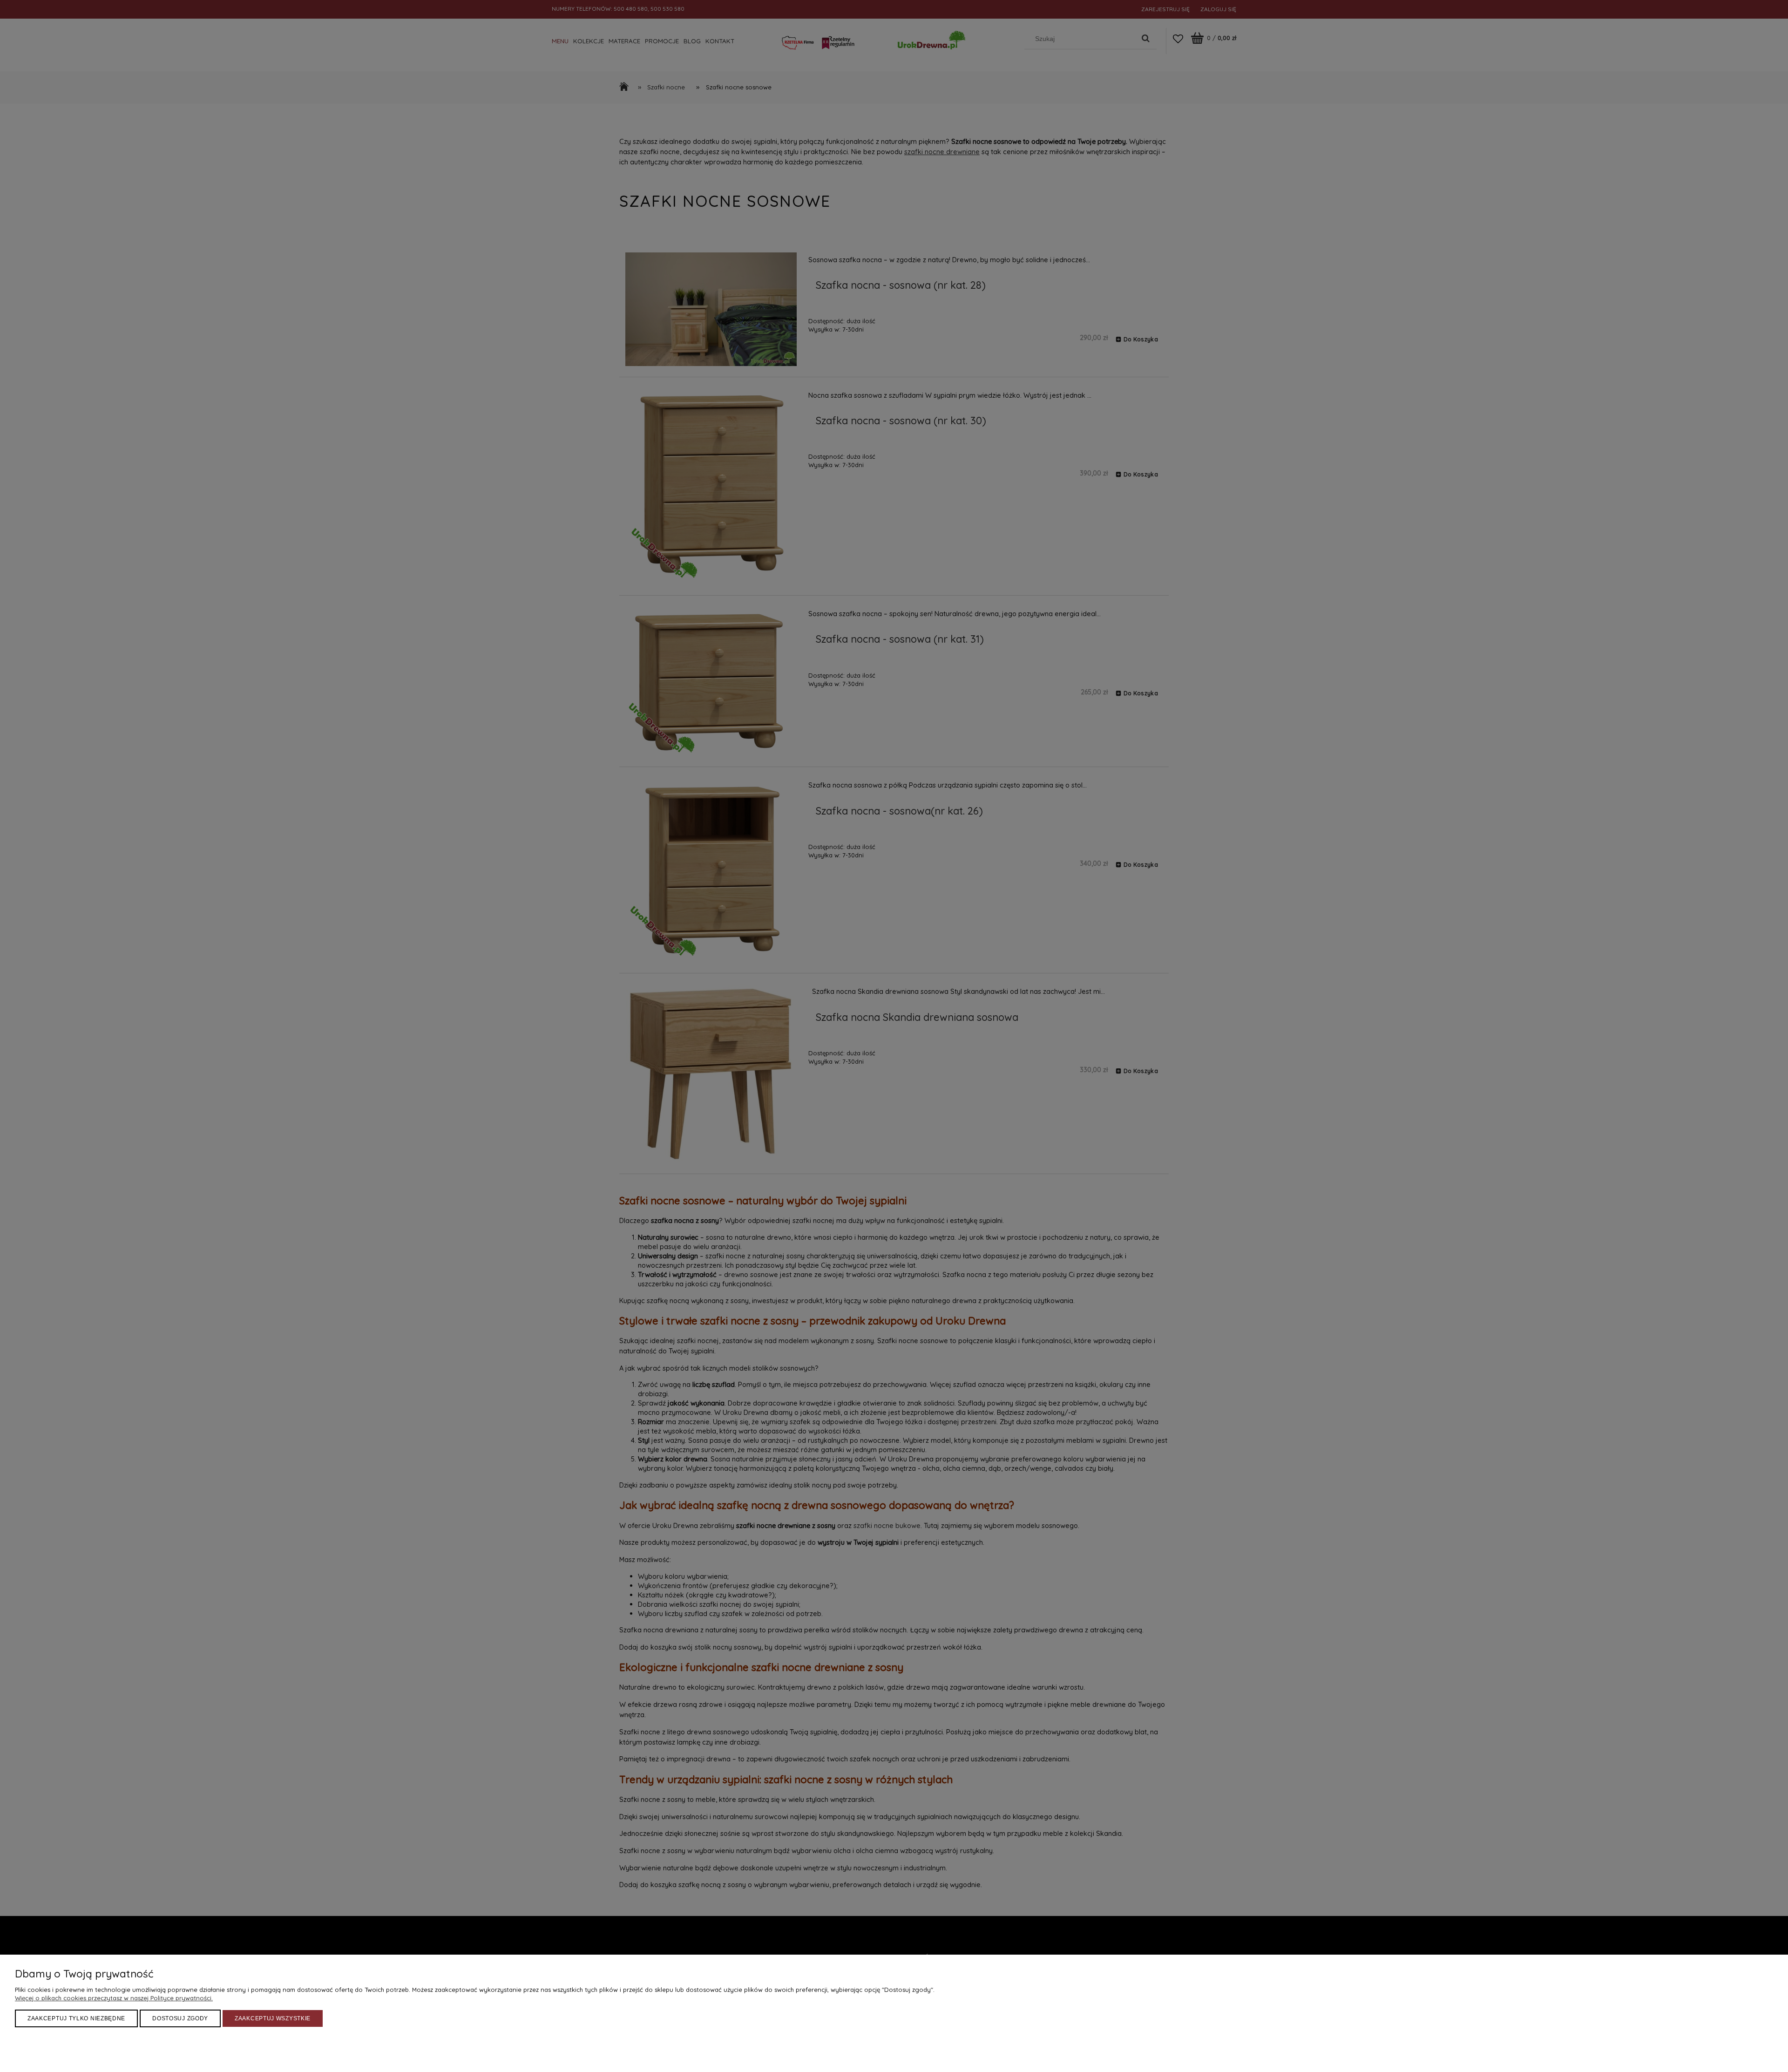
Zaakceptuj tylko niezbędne (76, 2018)
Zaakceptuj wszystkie (273, 2018)
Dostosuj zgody (180, 2018)
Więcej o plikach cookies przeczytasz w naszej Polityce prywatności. (114, 1998)
